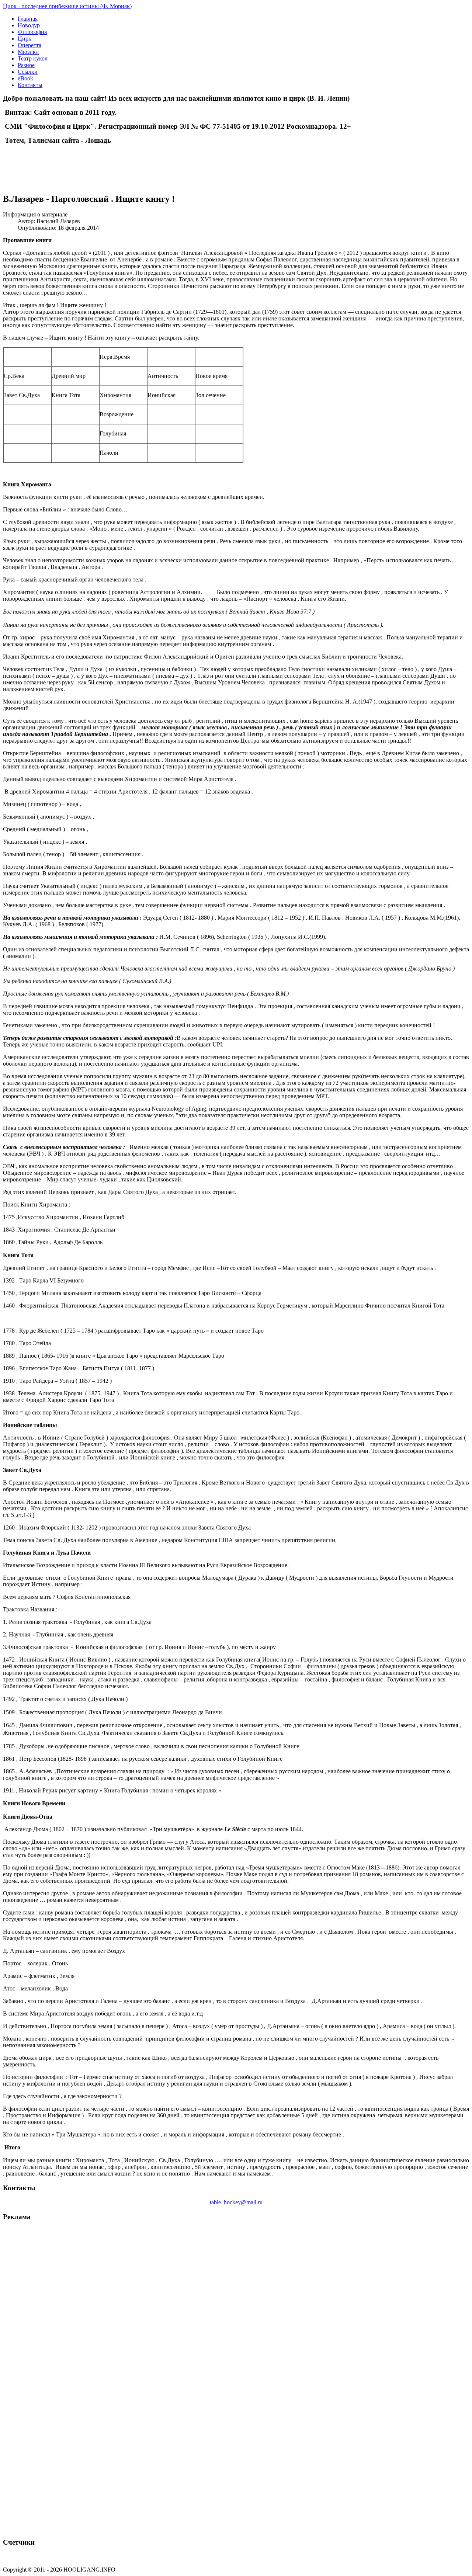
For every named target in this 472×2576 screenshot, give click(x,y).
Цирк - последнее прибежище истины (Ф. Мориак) (67, 6)
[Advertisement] (89, 162)
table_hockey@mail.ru (236, 2202)
